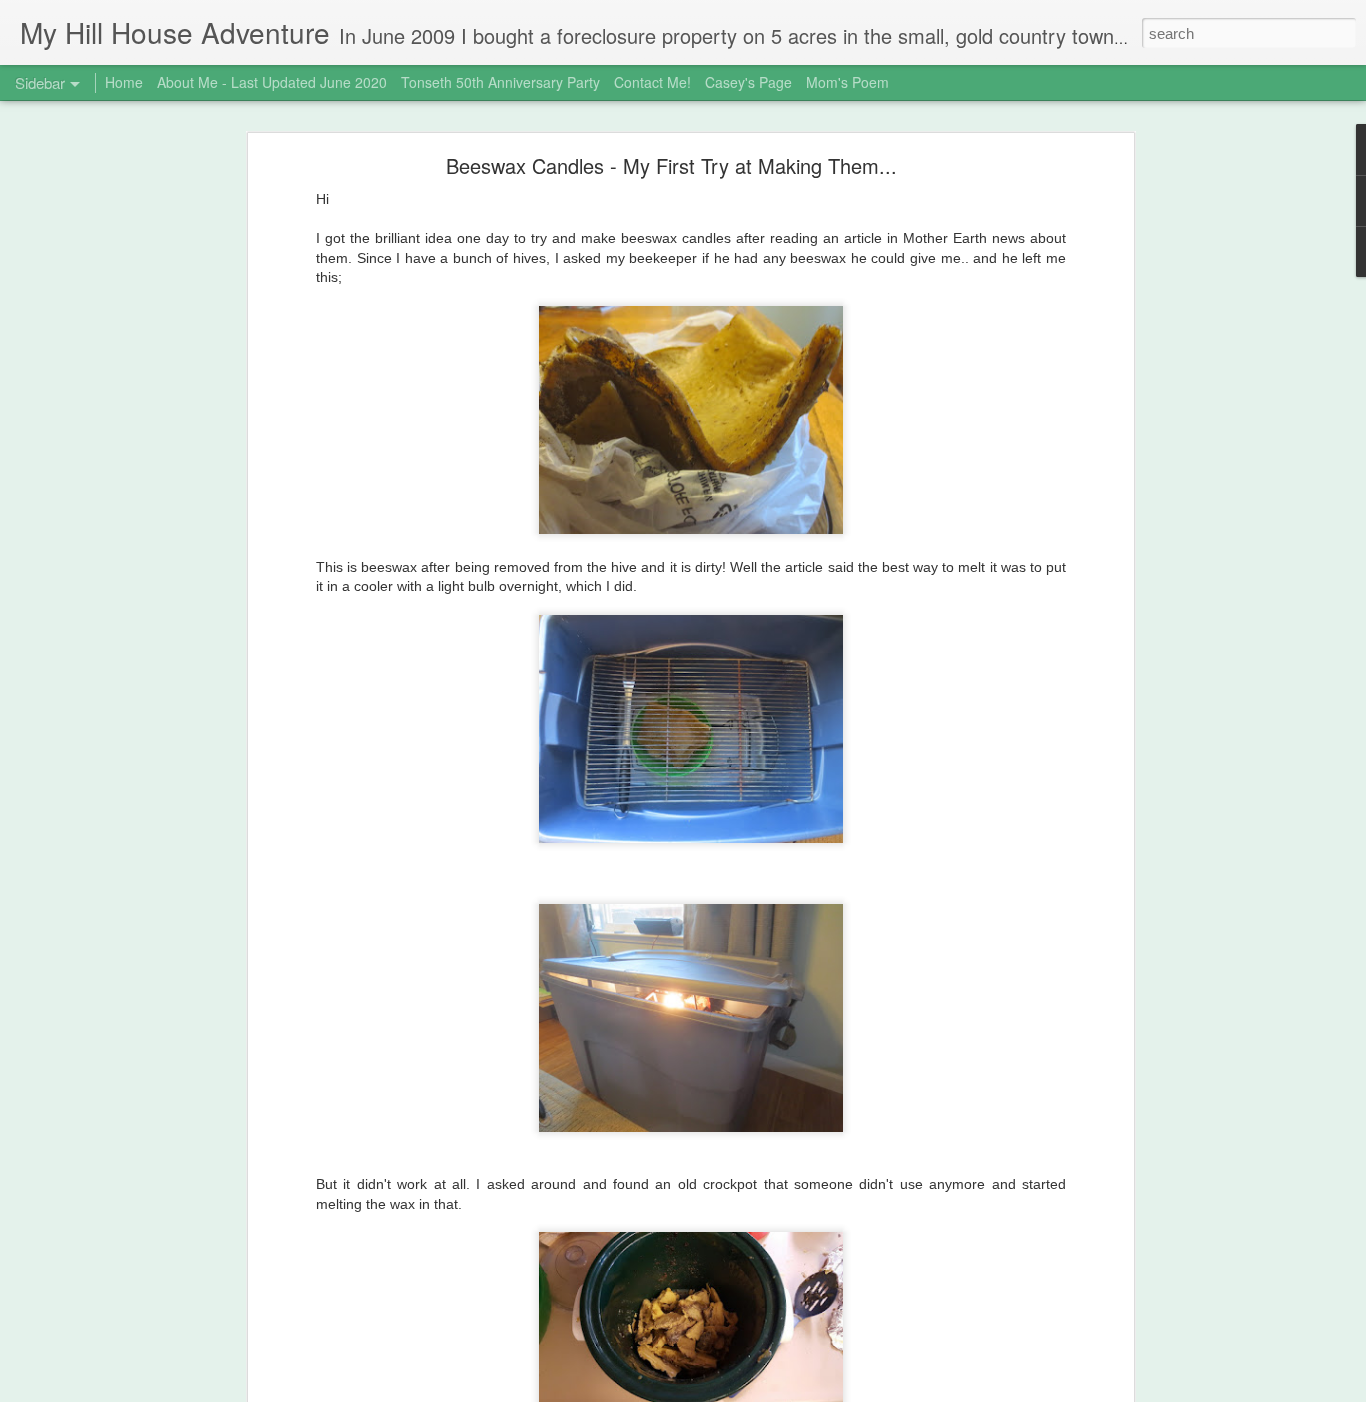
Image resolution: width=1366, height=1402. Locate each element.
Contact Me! (652, 82)
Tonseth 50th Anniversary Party (500, 82)
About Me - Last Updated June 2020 (272, 82)
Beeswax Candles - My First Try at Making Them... (671, 165)
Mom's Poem (847, 82)
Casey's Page (748, 82)
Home (124, 82)
